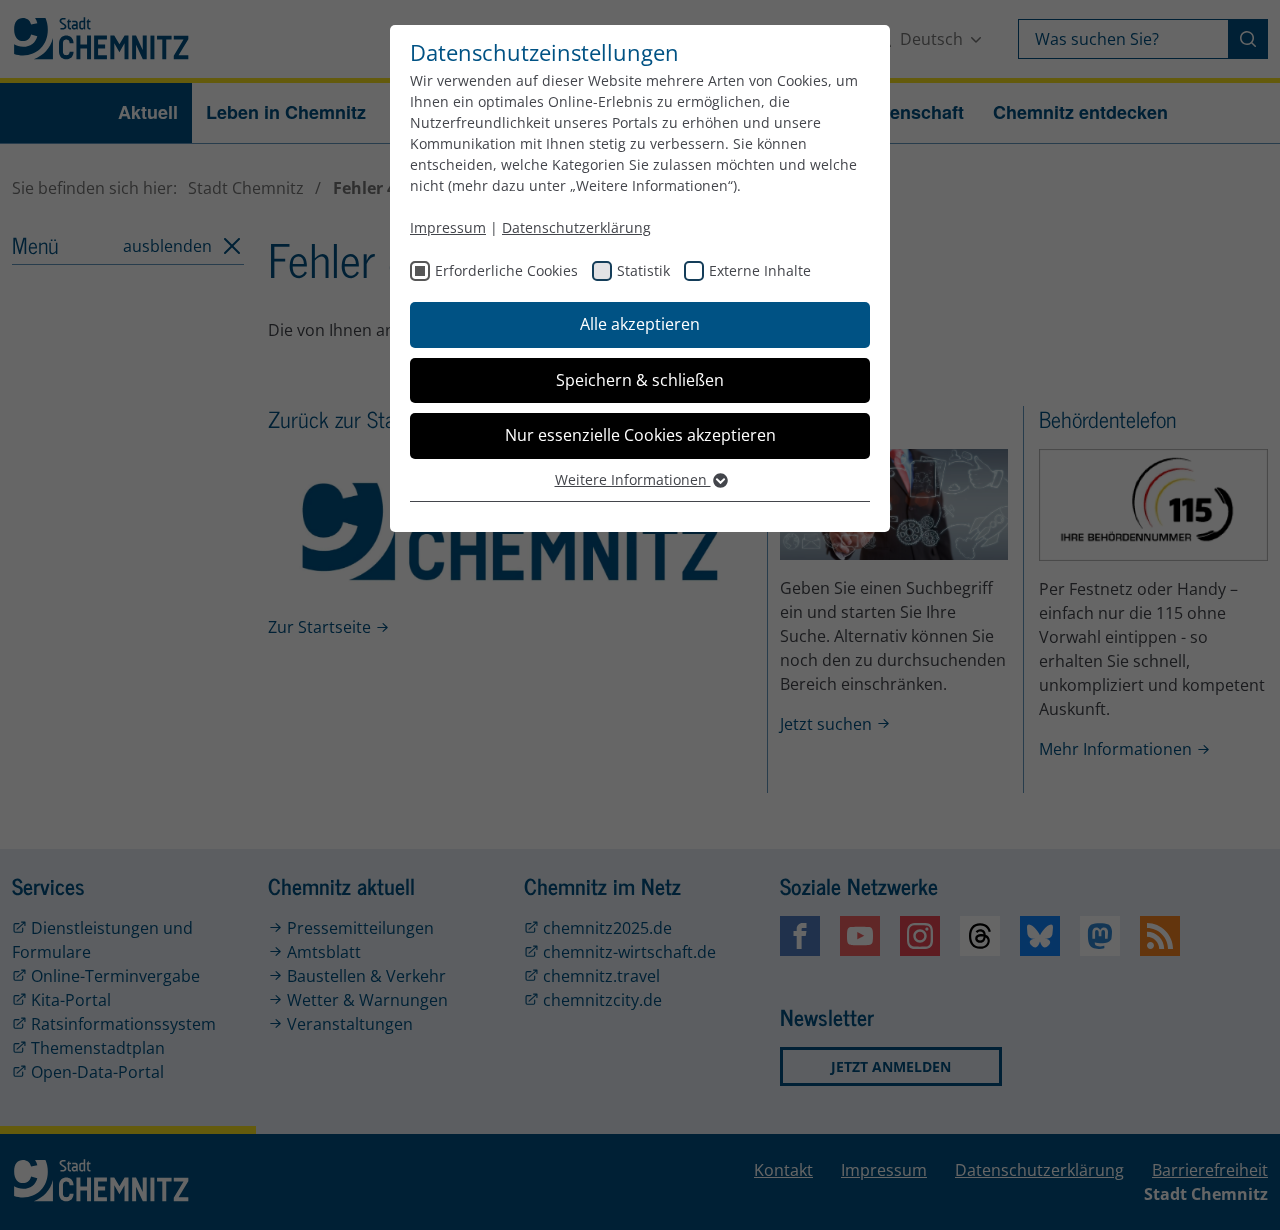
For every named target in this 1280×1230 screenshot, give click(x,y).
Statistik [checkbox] (643, 270)
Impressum (448, 227)
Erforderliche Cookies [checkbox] (506, 270)
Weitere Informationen (633, 479)
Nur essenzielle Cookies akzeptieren (640, 435)
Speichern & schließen (640, 380)
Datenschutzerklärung (576, 227)
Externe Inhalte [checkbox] (760, 270)
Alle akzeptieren (640, 324)
